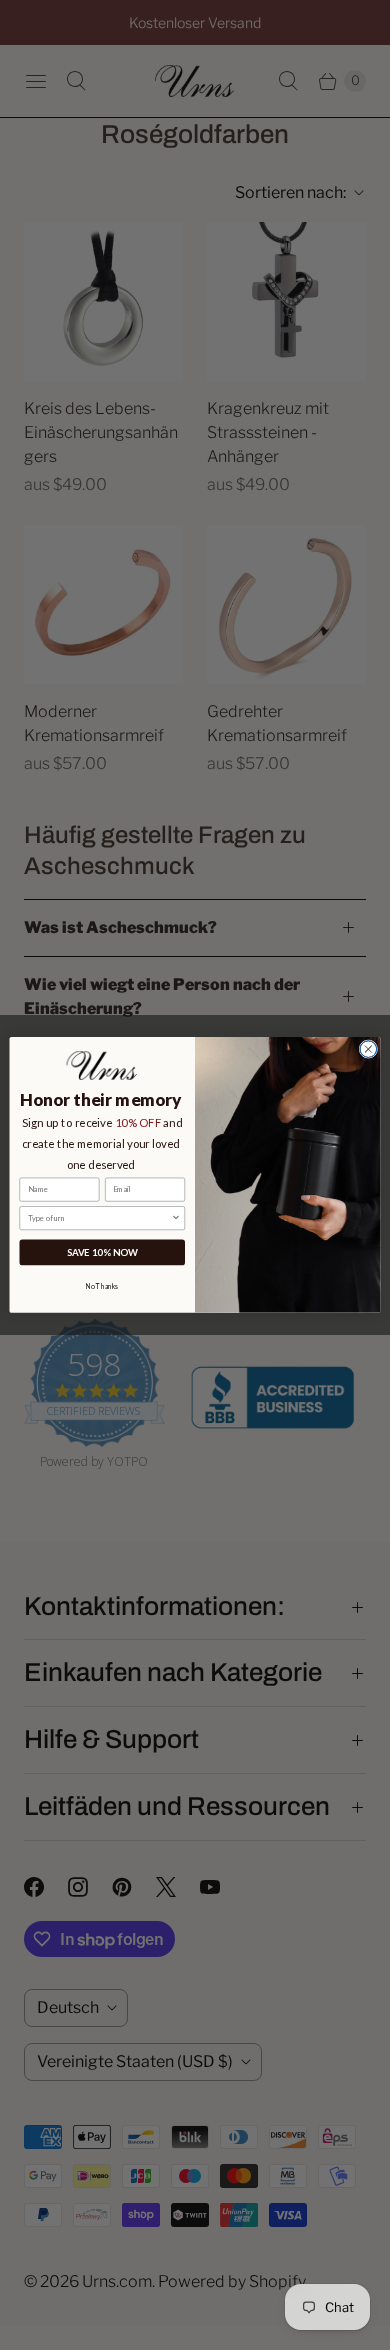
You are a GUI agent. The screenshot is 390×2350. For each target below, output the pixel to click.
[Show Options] (176, 1218)
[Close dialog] (368, 1049)
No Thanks (102, 1286)
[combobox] (100, 1218)
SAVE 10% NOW (102, 1252)
